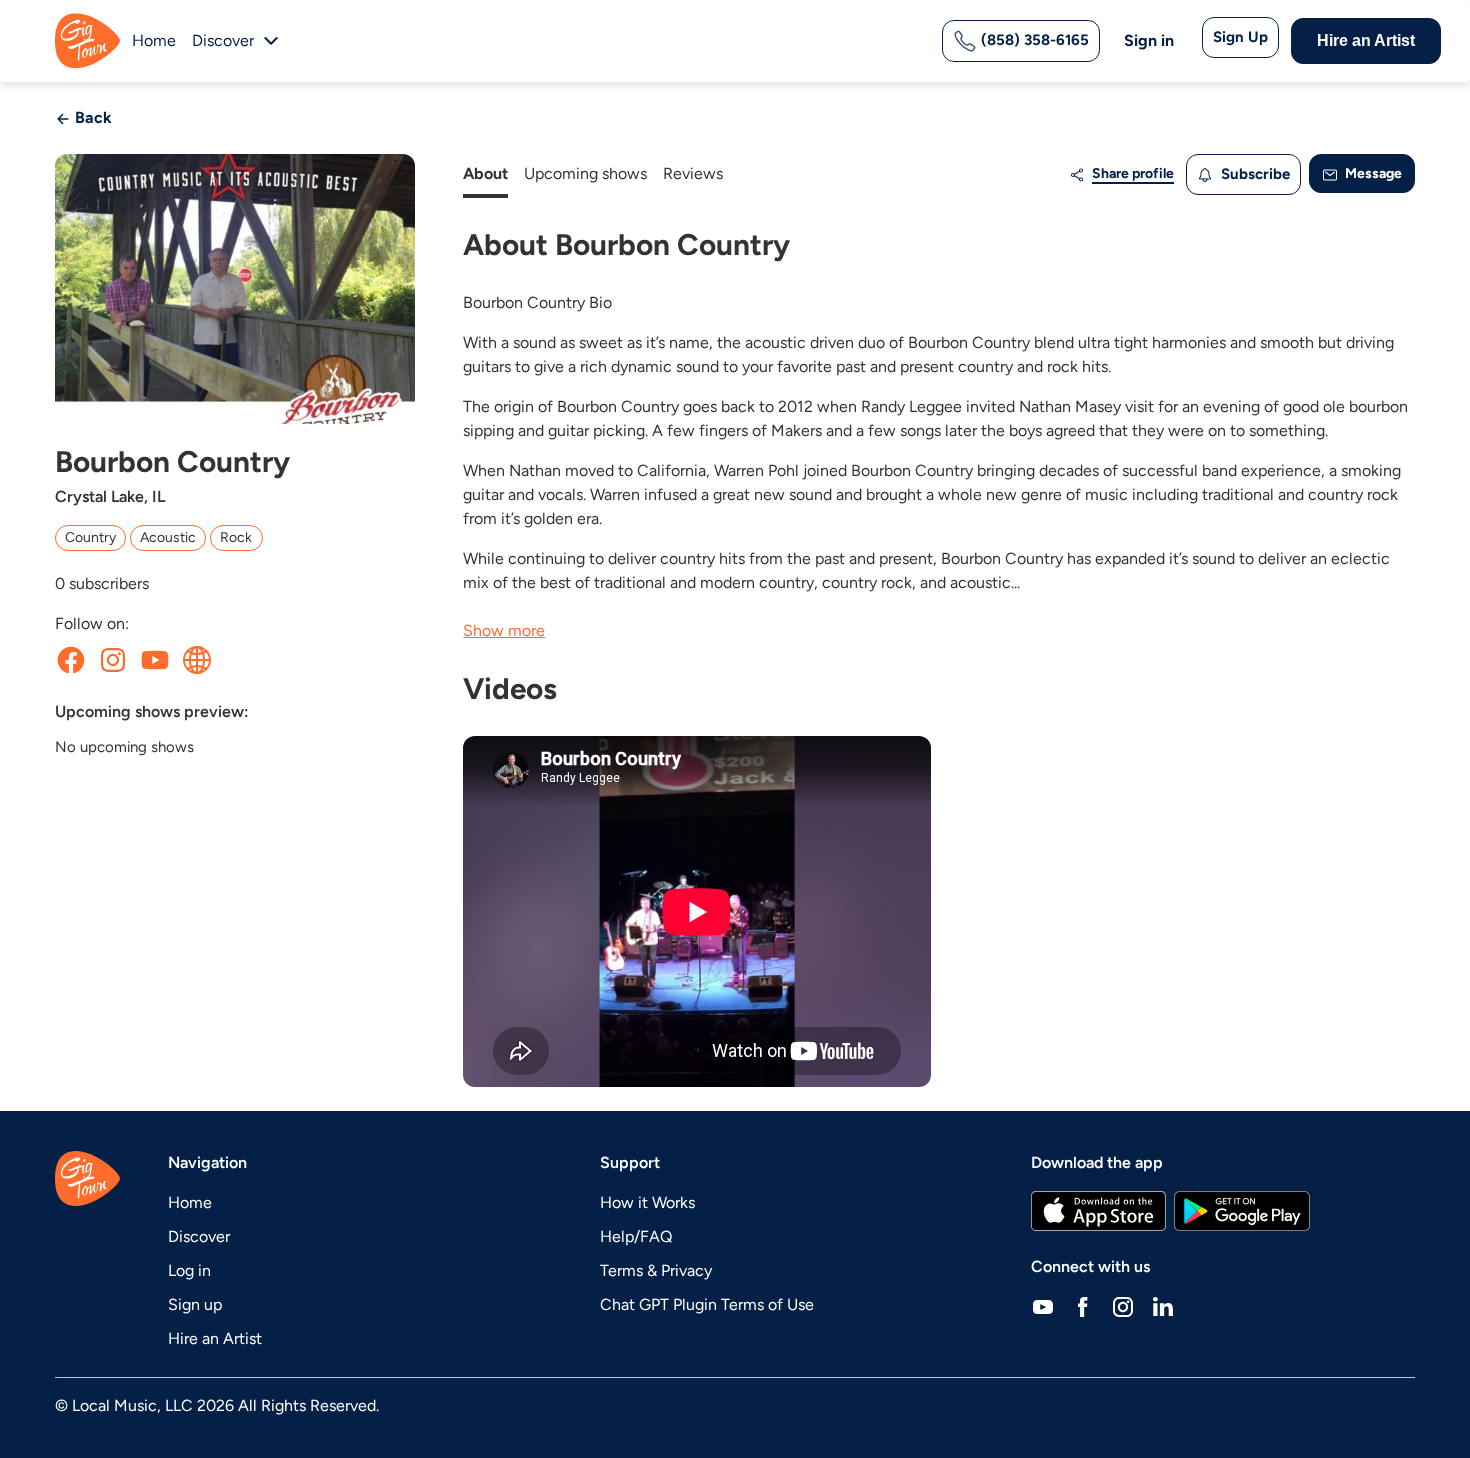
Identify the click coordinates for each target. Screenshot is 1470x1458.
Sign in (1149, 40)
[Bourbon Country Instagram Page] (113, 660)
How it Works (647, 1202)
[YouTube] (1043, 1307)
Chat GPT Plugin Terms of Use (707, 1304)
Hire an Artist (1366, 40)
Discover (199, 1236)
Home (154, 40)
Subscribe (1253, 174)
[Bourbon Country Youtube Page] (155, 660)
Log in (189, 1270)
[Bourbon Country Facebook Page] (71, 660)
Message (1372, 173)
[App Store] (1098, 1211)
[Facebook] (1083, 1307)
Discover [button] (223, 40)
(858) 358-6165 (1033, 40)
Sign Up (1240, 37)
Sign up (195, 1304)
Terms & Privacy (656, 1270)
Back (91, 117)
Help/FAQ (636, 1236)
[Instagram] (1123, 1307)
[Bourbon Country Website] (197, 660)
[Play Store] (1242, 1211)
